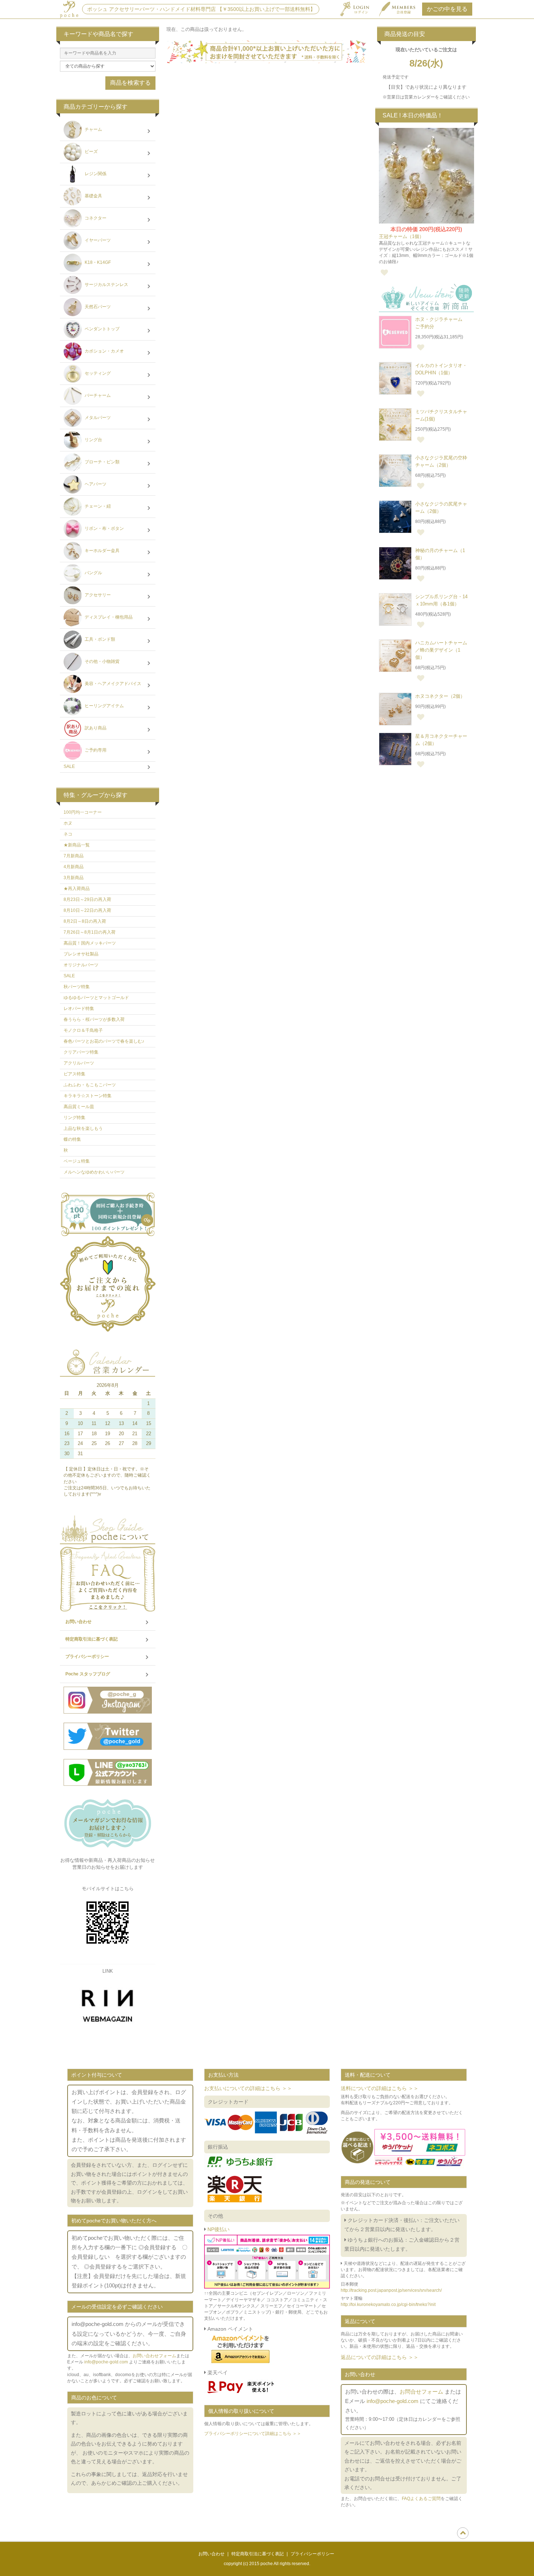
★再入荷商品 (77, 889)
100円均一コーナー (83, 812)
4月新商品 (74, 867)
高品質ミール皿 (79, 1107)
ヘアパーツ (95, 484)
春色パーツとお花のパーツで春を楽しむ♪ (104, 1041)
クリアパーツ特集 (81, 1052)
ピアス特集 (74, 1074)
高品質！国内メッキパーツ (90, 943)
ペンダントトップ (102, 329)
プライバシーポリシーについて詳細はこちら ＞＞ (253, 2434)
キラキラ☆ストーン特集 (88, 1096)
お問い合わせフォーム (154, 2356)
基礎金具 (93, 196)
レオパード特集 (79, 1009)
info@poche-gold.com (106, 2362)
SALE (69, 766)
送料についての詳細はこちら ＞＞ (380, 2088)
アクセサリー (97, 595)
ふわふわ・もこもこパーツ (90, 1085)
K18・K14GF (97, 263)
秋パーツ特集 (77, 987)
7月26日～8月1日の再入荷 (90, 932)
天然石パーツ (97, 307)
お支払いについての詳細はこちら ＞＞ (248, 2088)
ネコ (68, 834)
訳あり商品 (95, 728)
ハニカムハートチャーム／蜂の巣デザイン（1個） (441, 650)
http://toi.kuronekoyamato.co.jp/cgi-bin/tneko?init (388, 2305)
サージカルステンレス (106, 285)
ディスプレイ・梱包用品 (108, 617)
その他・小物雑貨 (102, 662)
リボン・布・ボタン (104, 529)
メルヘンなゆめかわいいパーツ (94, 1172)
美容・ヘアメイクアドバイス (112, 684)
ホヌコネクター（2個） (440, 696)
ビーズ (91, 152)
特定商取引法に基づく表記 (92, 1639)
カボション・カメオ (104, 351)
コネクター (95, 218)
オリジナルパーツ (81, 965)
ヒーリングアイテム (104, 706)
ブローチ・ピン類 (102, 462)
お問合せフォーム (421, 2392)
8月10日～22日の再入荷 (87, 910)
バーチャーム (97, 396)
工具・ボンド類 (99, 640)
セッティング (97, 374)
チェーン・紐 (97, 507)
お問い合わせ (78, 1622)
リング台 (93, 440)
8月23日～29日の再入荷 (87, 899)
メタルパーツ (97, 418)
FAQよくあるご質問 (421, 2499)
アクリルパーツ (79, 1063)
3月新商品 (74, 878)
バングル (93, 573)
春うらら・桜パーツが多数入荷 (94, 1019)
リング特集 (74, 1118)
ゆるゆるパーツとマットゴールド (96, 998)
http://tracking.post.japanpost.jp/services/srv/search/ (391, 2290)
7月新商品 (74, 856)
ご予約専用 (95, 750)
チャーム (93, 130)
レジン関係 (95, 174)
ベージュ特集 (77, 1161)
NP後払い (218, 2229)
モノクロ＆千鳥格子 (83, 1030)
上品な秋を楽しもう (83, 1128)
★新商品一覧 (77, 845)
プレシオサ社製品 (81, 954)
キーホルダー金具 (102, 551)
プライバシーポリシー (87, 1657)
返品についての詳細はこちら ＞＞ (380, 2357)
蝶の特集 (72, 1139)
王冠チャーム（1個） (401, 236)
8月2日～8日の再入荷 (85, 921)
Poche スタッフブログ (88, 1674)
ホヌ (68, 823)
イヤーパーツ (97, 241)
